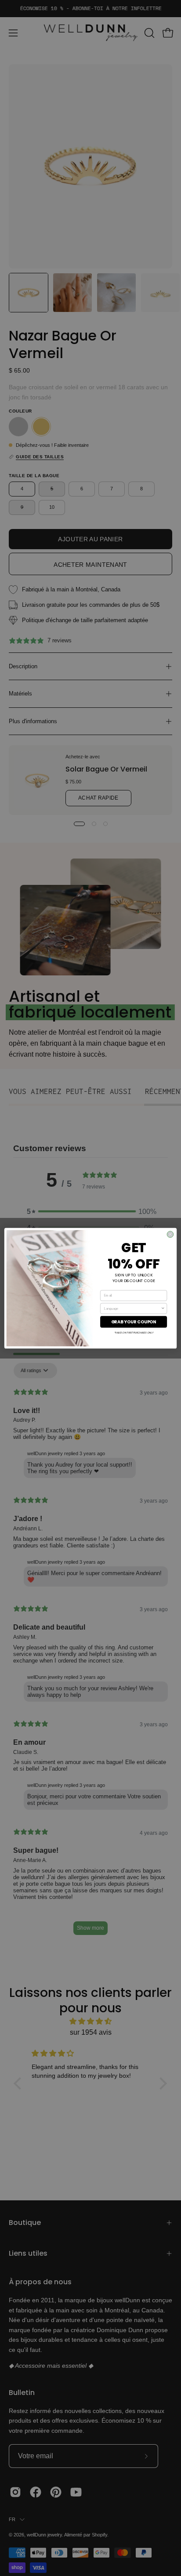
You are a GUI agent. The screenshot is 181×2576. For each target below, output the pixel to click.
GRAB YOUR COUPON (134, 1322)
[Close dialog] (170, 1234)
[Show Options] (163, 1308)
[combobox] (132, 1308)
